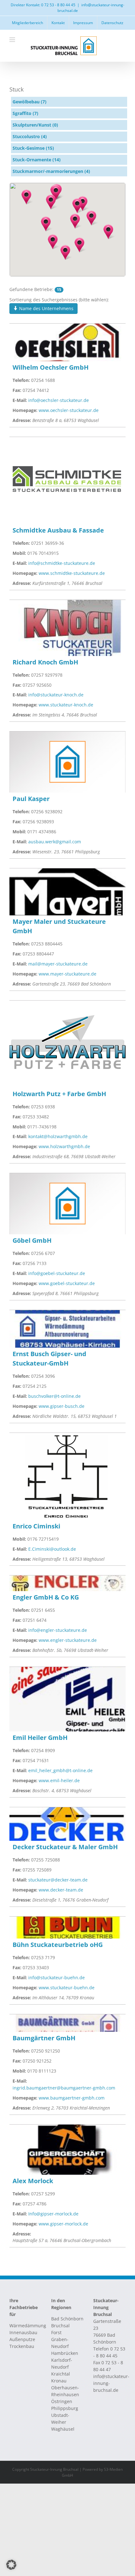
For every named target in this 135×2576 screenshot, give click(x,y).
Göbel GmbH (32, 1240)
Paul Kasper (31, 799)
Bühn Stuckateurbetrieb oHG (58, 1945)
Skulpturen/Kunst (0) (35, 125)
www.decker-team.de (61, 1890)
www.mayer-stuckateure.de (67, 974)
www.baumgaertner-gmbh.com (72, 2098)
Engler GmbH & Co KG (46, 1597)
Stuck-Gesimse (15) (33, 148)
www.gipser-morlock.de (63, 2224)
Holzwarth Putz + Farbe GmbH (59, 1094)
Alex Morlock (33, 2181)
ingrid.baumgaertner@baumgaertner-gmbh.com (64, 2088)
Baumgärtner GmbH (44, 2038)
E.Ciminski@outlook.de (52, 1549)
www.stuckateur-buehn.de (67, 1988)
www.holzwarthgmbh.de (64, 1146)
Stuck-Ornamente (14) (37, 160)
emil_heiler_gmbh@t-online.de (60, 1770)
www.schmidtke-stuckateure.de (72, 573)
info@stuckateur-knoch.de (56, 695)
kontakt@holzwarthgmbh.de (58, 1136)
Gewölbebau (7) (30, 102)
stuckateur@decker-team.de (58, 1880)
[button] (79, 245)
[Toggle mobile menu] (13, 40)
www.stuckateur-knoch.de (66, 705)
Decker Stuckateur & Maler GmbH (65, 1847)
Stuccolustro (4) (30, 136)
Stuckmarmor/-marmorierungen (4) (51, 171)
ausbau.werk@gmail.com (55, 842)
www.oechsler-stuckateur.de (69, 410)
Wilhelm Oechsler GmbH (51, 367)
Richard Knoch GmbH (45, 662)
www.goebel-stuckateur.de (67, 1283)
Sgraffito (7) (25, 113)
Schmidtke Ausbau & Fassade (58, 530)
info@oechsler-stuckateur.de (59, 400)
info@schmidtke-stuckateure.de (62, 563)
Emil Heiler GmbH (40, 1738)
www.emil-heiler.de (59, 1780)
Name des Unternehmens (46, 308)
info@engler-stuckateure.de (58, 1630)
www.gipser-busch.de (62, 1406)
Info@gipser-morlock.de (53, 2214)
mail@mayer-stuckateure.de (58, 964)
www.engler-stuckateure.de (68, 1640)
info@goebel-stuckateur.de (57, 1273)
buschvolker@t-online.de (54, 1396)
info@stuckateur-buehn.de (57, 1978)
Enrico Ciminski (36, 1526)
